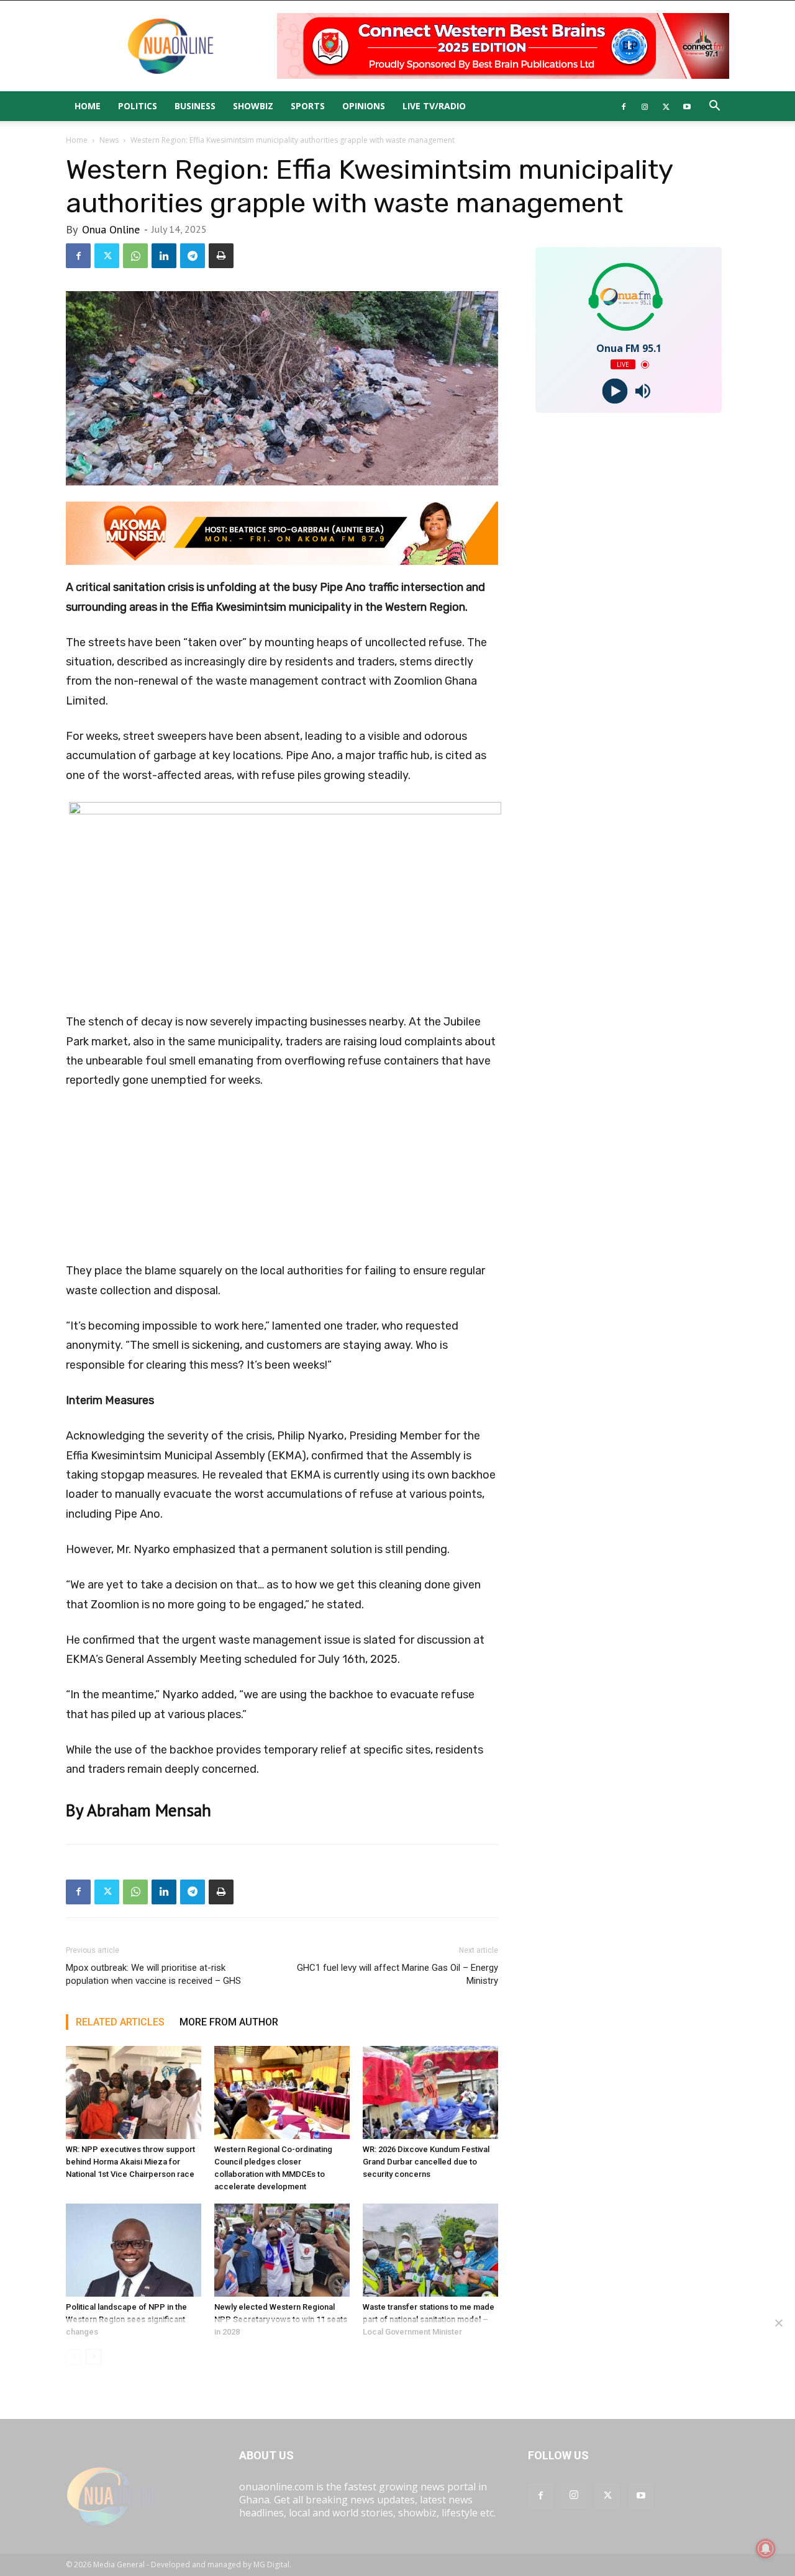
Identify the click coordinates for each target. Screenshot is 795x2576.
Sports (308, 106)
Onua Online (111, 229)
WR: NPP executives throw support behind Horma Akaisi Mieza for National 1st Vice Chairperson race (130, 2162)
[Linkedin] (164, 256)
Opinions (364, 106)
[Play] (615, 391)
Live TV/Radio (434, 106)
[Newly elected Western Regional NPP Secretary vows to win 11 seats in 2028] (282, 2250)
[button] (714, 107)
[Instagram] (645, 106)
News (109, 140)
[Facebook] (624, 106)
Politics (138, 106)
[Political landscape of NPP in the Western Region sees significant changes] (134, 2250)
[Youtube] (687, 106)
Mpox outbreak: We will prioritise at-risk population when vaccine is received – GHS (153, 1974)
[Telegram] (193, 256)
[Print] (221, 256)
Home (88, 106)
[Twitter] (666, 106)
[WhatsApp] (135, 256)
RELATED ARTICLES (120, 2022)
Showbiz (253, 106)
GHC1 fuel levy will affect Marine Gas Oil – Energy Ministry (397, 1974)
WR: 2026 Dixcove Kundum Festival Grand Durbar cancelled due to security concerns (426, 2162)
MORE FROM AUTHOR (229, 2022)
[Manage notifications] (766, 2549)
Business (195, 106)
